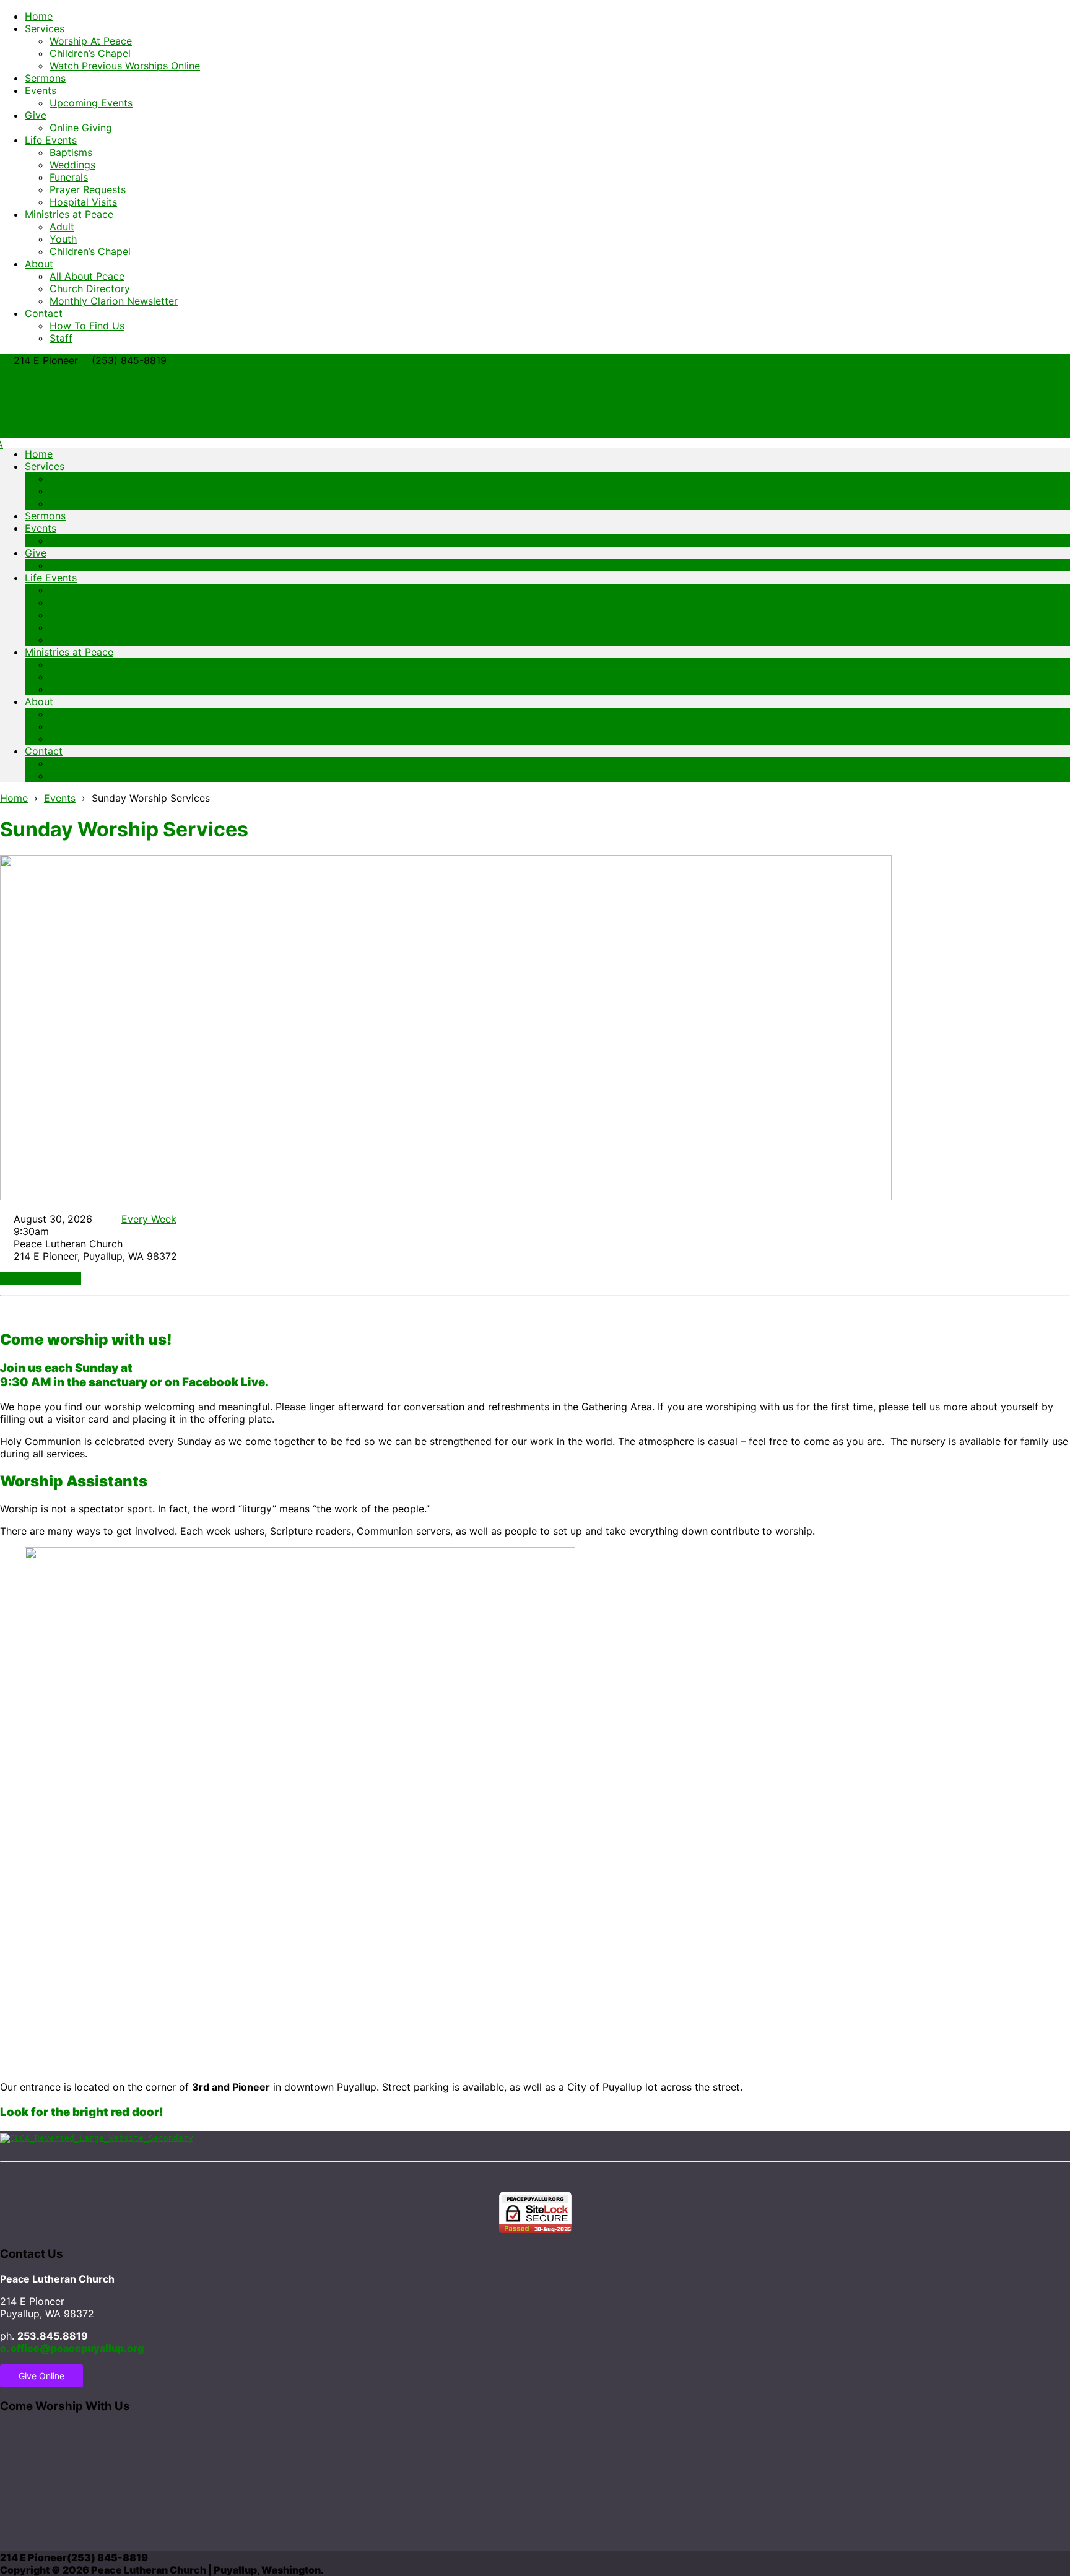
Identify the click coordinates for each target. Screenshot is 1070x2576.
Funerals (69, 177)
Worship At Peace (91, 41)
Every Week (149, 1219)
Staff (61, 338)
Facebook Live (224, 1382)
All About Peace (87, 276)
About (39, 264)
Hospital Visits (83, 202)
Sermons (45, 78)
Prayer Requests (88, 189)
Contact (44, 313)
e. (72, 2348)
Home (39, 16)
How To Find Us (87, 326)
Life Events (51, 140)
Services (45, 28)
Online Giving (81, 128)
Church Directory (90, 288)
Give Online (41, 2376)
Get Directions (44, 1278)
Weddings (72, 165)
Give (36, 115)
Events (41, 90)
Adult (62, 227)
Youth (63, 239)
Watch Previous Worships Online (125, 66)
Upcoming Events (91, 103)
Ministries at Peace (69, 214)
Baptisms (71, 152)
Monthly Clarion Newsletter (114, 301)
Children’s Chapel (90, 53)
